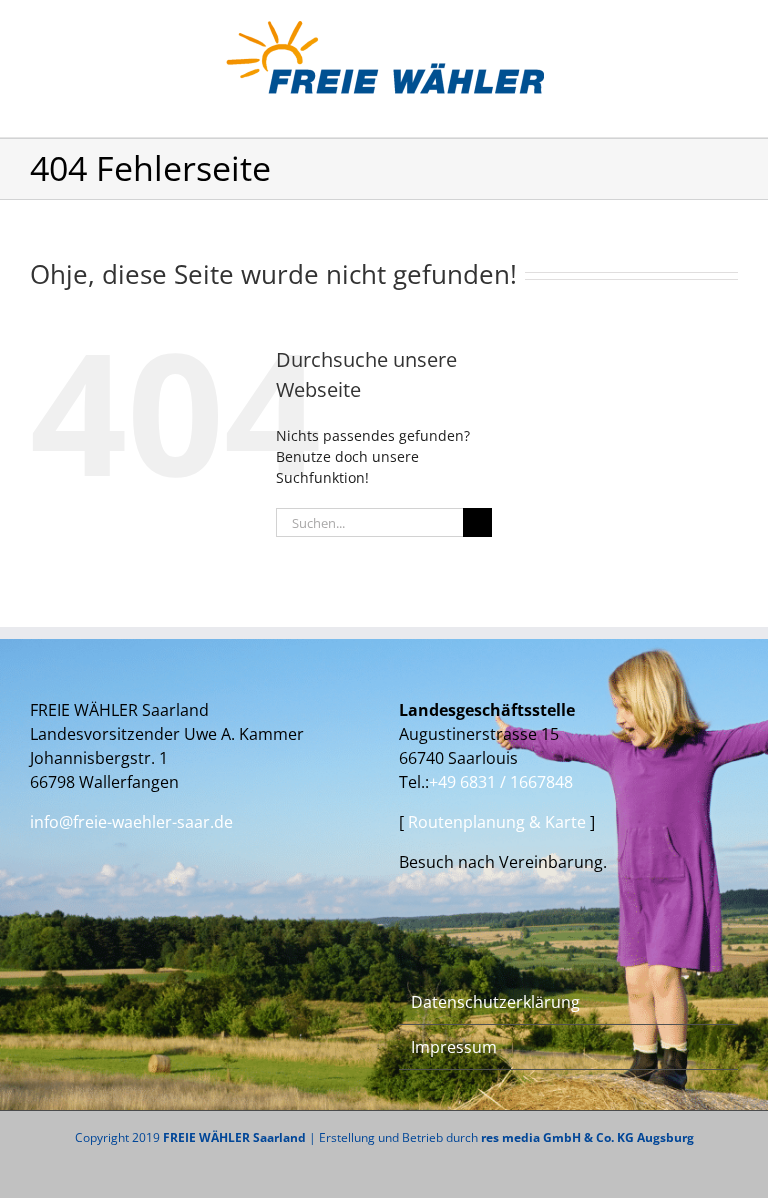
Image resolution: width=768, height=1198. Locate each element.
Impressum (454, 1047)
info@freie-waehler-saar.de (131, 822)
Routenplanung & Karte (499, 822)
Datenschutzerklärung (495, 1002)
